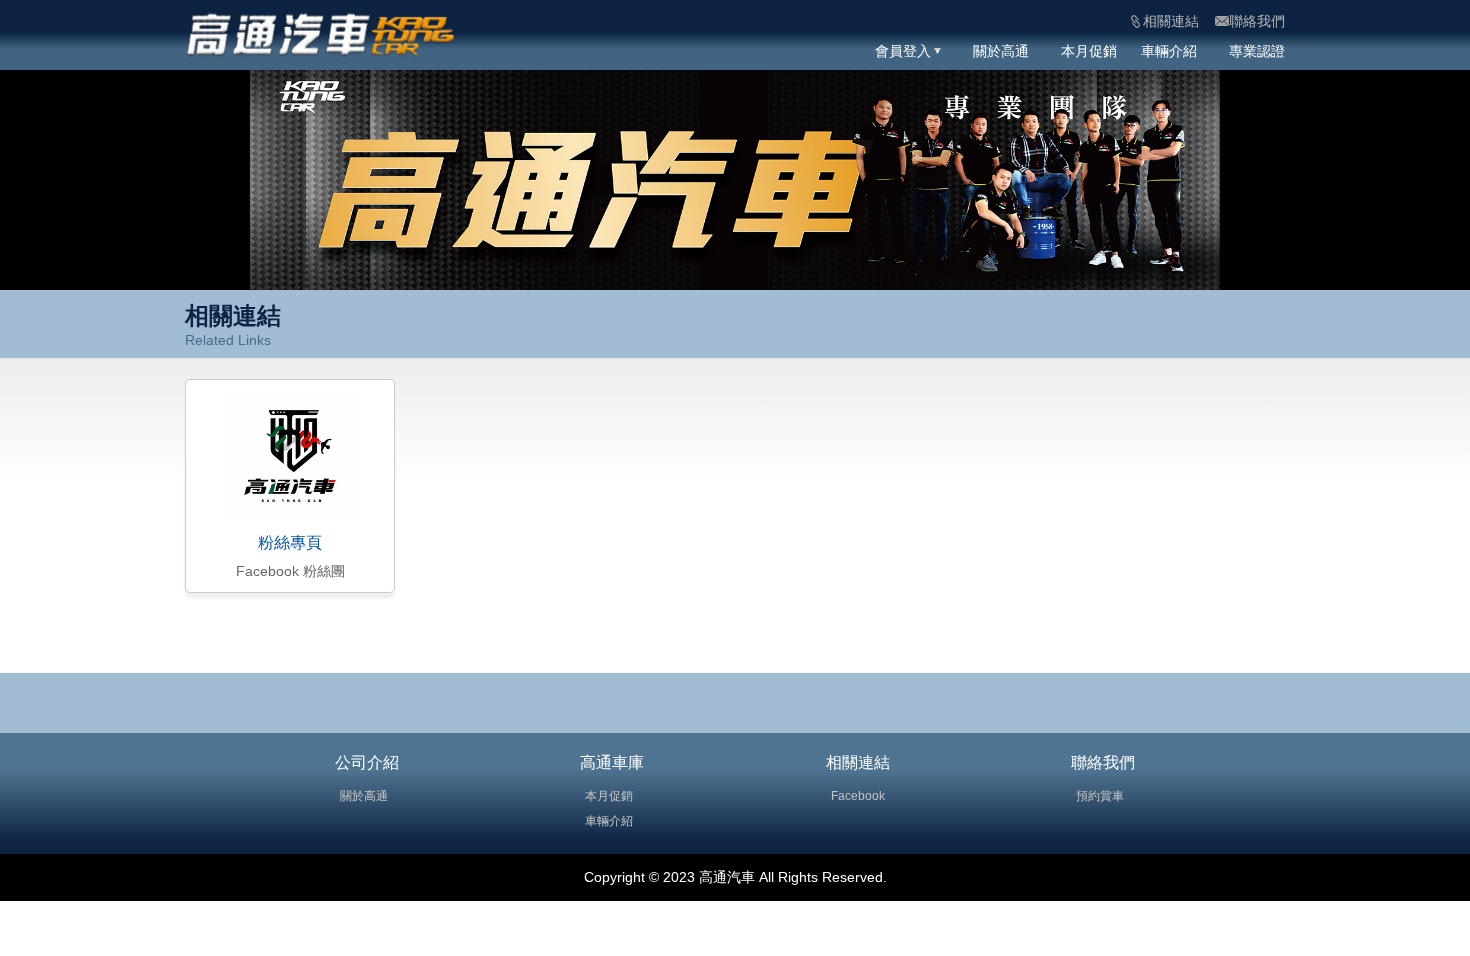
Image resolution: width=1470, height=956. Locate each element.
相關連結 (858, 762)
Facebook (858, 796)
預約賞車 (1100, 796)
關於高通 (1001, 51)
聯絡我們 (1103, 762)
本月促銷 (1089, 51)
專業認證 (1257, 51)
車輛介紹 (1169, 51)
